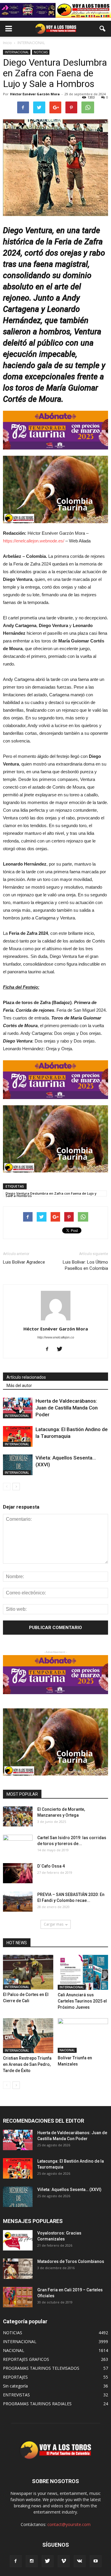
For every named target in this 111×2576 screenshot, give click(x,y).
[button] (103, 29)
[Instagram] (32, 2561)
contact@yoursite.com (69, 2524)
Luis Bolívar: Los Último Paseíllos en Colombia (85, 1265)
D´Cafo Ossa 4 (51, 1866)
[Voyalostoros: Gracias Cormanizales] (18, 2240)
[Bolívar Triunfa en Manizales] (83, 2035)
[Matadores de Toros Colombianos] (18, 2269)
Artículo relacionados (26, 1377)
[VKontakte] (80, 2561)
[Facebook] (49, 1349)
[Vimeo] (64, 2561)
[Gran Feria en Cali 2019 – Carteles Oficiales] (18, 2297)
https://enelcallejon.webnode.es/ (34, 541)
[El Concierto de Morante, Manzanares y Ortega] (18, 1817)
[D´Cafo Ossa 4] (18, 1873)
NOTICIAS (41, 52)
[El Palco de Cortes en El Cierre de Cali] (28, 1972)
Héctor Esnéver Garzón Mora (35, 94)
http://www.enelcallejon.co (56, 1337)
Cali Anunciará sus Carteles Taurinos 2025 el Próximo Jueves (82, 2001)
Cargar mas (54, 1924)
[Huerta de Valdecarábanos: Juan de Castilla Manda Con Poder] (18, 1408)
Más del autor (19, 1386)
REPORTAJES (15, 2377)
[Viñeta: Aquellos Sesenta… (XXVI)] (18, 1465)
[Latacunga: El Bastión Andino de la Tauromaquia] (18, 1436)
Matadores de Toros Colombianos (71, 2261)
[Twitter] (62, 1349)
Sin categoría (15, 2386)
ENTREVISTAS (16, 2395)
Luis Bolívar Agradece (24, 1262)
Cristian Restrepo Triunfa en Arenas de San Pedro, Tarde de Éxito (27, 2064)
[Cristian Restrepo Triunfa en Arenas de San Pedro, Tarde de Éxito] (28, 2036)
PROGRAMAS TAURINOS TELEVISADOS (41, 2368)
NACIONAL (67, 2050)
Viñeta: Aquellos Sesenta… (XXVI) (69, 2190)
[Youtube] (96, 2561)
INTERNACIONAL (17, 52)
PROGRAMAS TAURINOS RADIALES (37, 2404)
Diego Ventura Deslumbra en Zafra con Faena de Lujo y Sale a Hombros (51, 1194)
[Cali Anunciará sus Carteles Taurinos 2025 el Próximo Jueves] (83, 1972)
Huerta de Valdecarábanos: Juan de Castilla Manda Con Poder (67, 1408)
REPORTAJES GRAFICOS (26, 2359)
